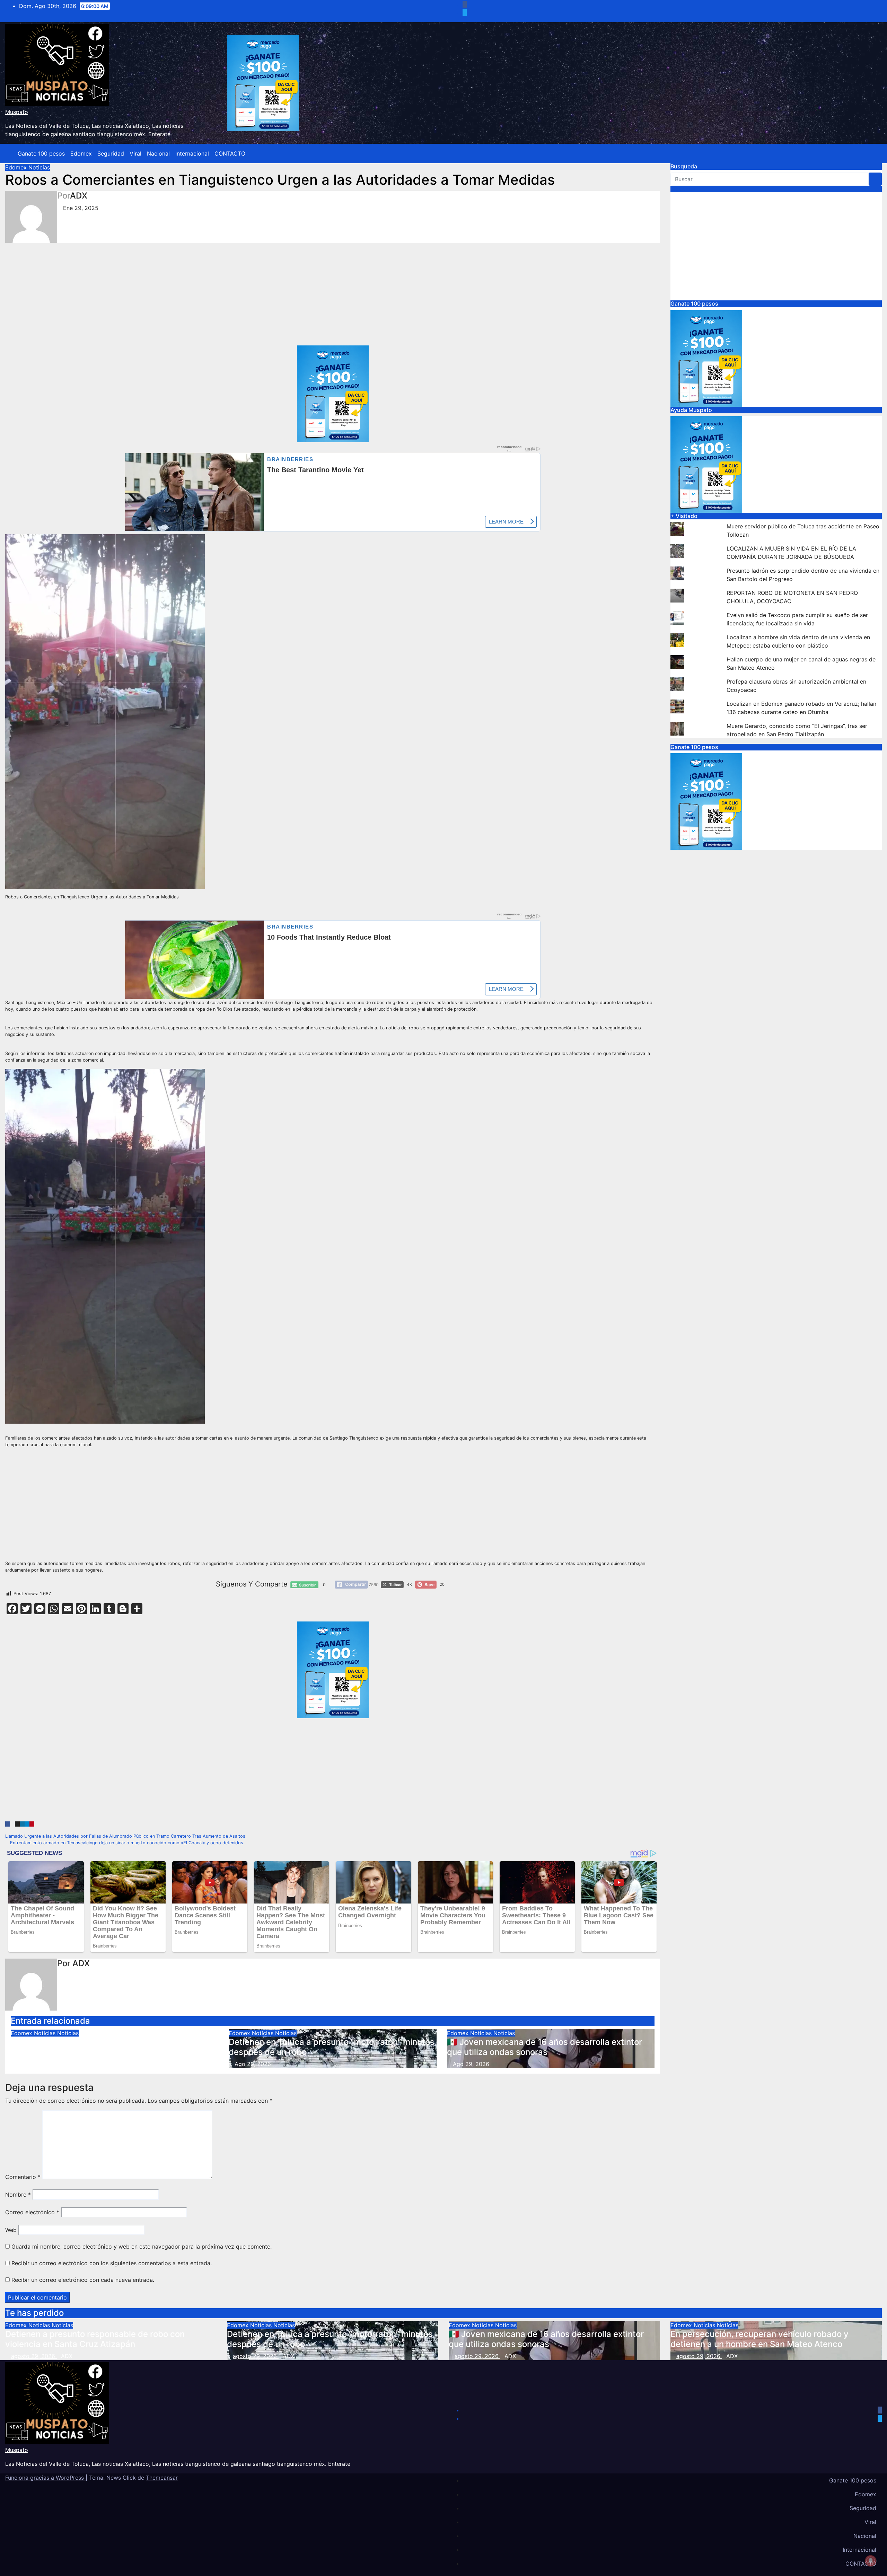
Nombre (18, 2195)
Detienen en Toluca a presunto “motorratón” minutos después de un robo (332, 2047)
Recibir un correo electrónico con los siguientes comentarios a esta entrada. (112, 2263)
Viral (135, 153)
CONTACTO (230, 153)
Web (11, 2230)
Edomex (81, 153)
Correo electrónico (32, 2212)
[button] (871, 153)
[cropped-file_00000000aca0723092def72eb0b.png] (333, 461)
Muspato (17, 112)
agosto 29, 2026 (34, 2356)
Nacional (158, 153)
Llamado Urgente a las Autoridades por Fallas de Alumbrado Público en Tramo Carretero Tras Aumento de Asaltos (126, 1836)
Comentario (23, 2177)
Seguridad (111, 153)
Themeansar (162, 2478)
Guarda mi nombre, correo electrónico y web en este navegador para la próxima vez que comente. (142, 2247)
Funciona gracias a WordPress (45, 2478)
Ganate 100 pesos (41, 153)
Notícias (68, 2033)
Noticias (39, 167)
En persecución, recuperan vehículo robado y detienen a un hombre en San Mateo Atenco (759, 2339)
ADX (79, 196)
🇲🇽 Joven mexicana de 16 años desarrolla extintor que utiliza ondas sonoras (545, 2047)
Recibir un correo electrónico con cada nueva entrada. (83, 2280)
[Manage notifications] (871, 2561)
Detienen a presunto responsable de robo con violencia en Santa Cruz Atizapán (100, 2047)
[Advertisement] (213, 294)
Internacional (192, 153)
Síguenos (683, 189)
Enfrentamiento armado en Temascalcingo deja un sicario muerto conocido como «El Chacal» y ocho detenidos (126, 1843)
